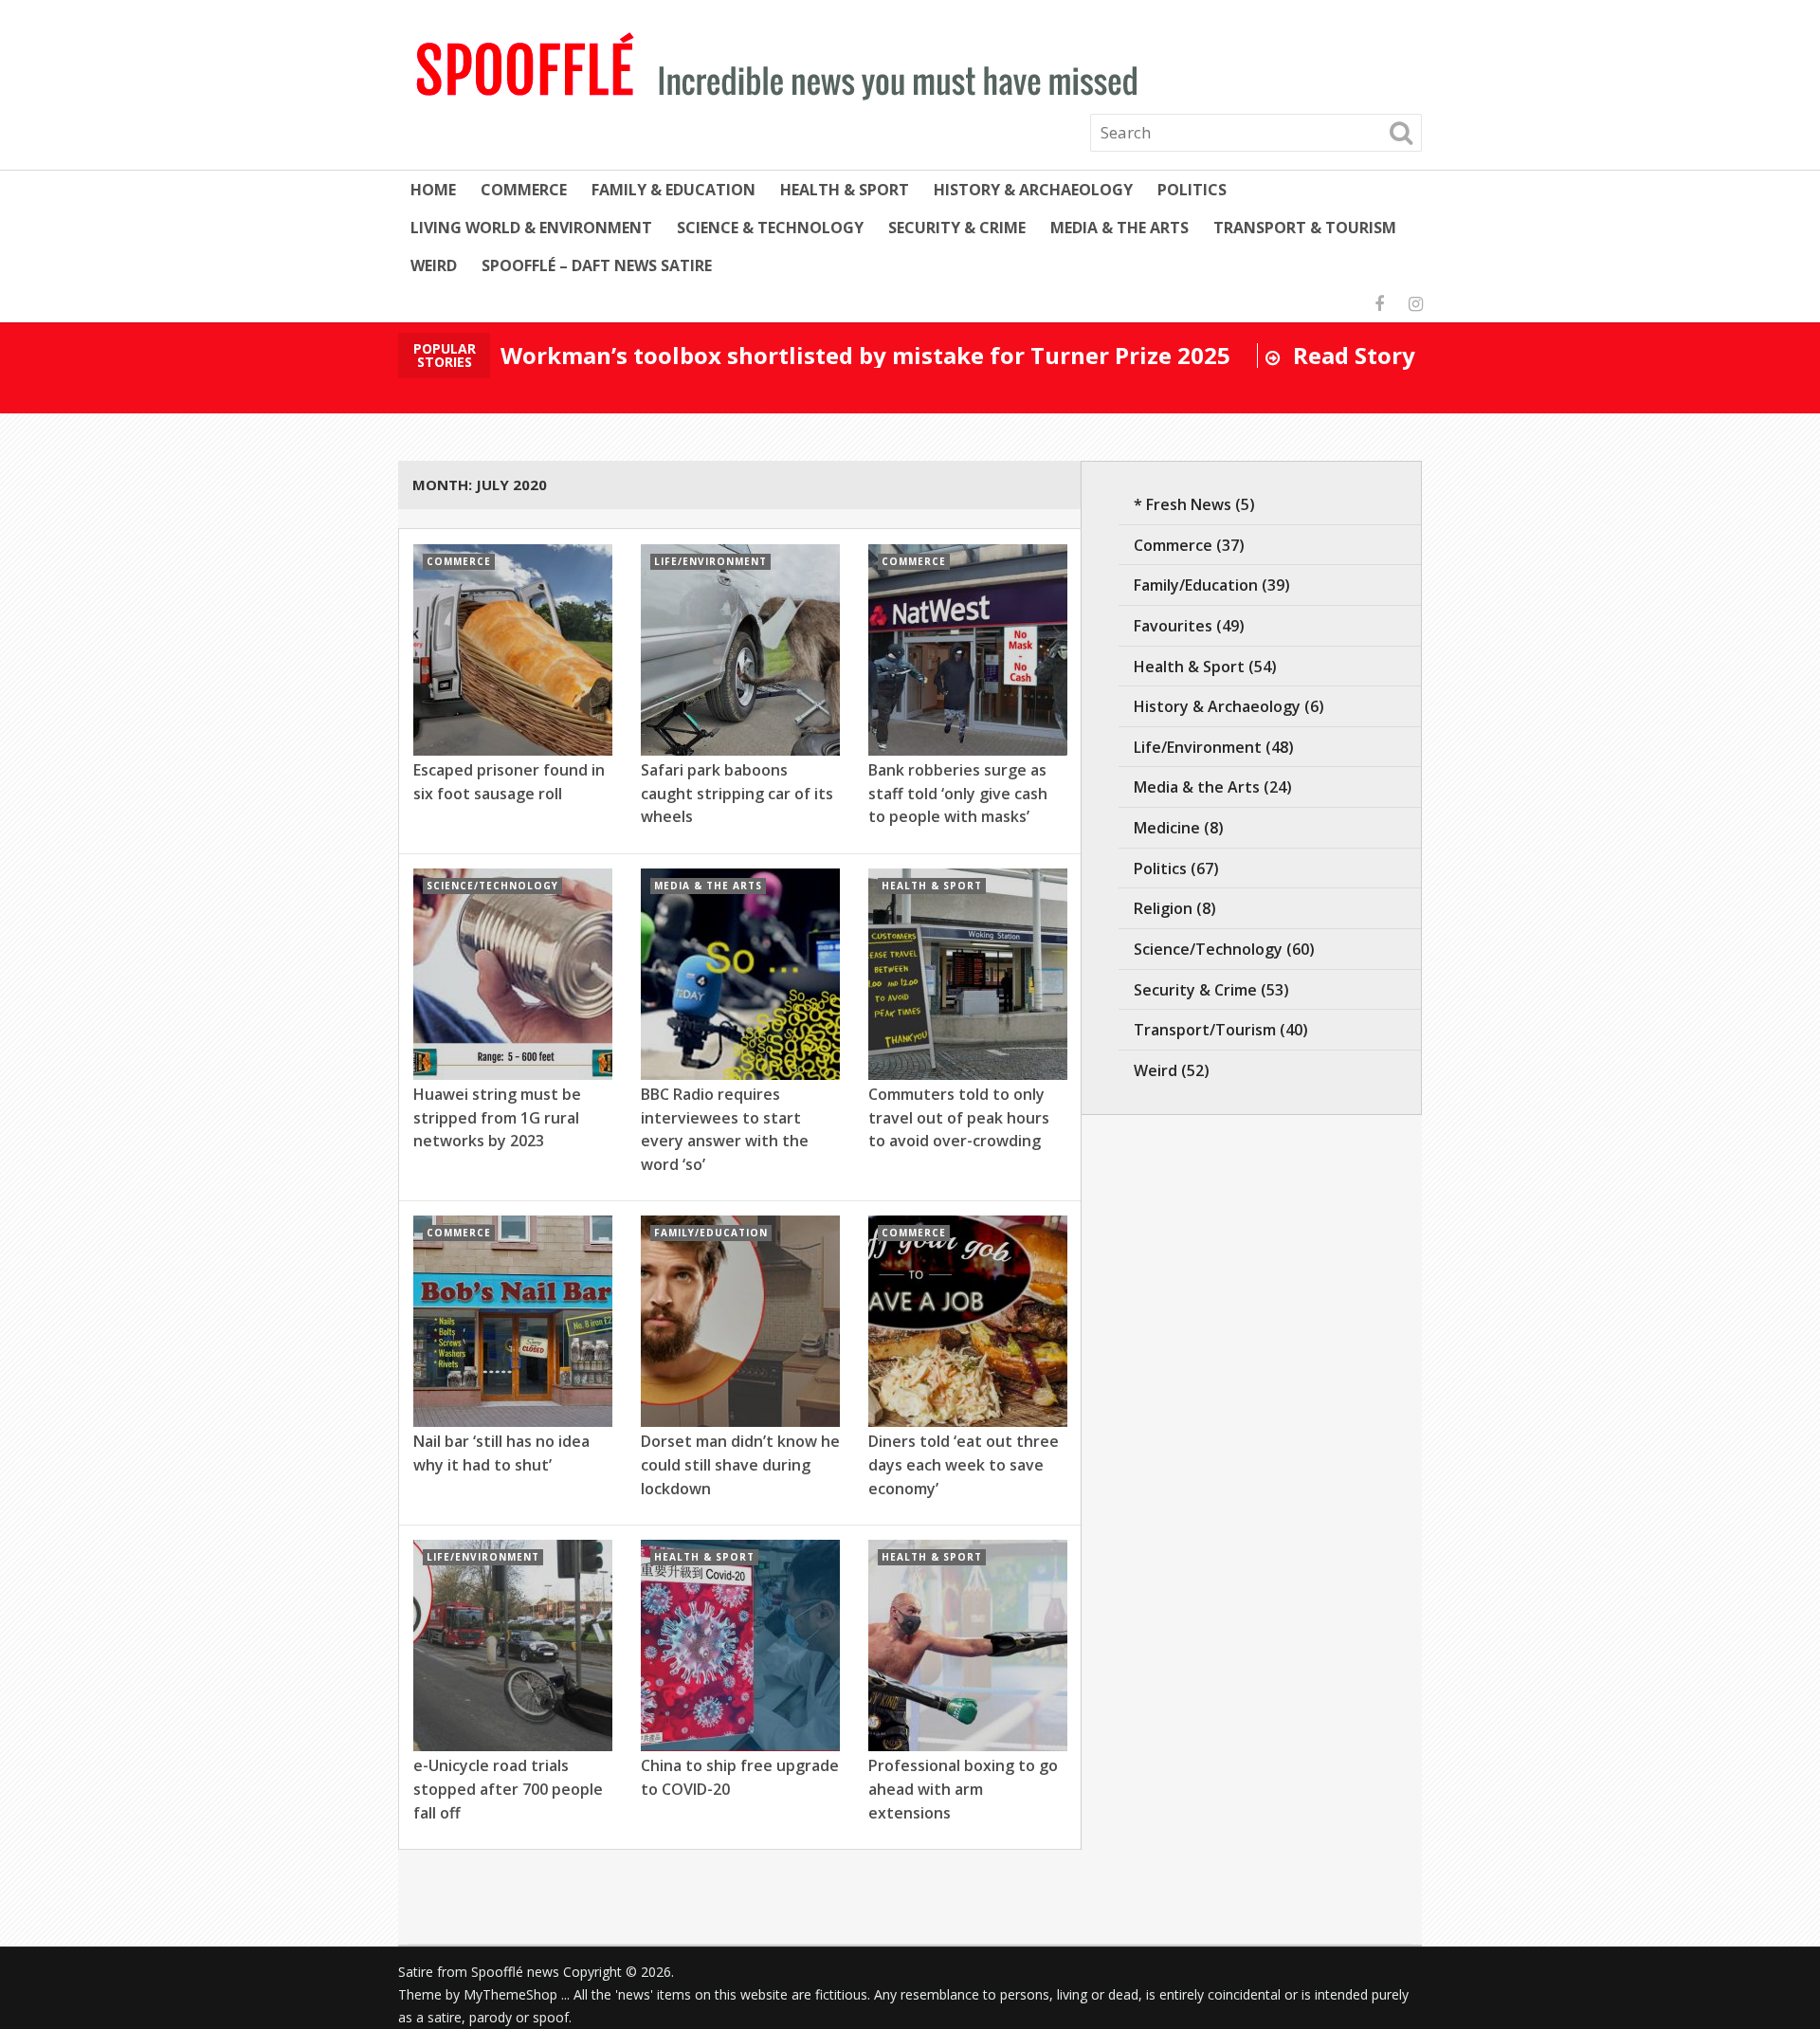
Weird (434, 265)
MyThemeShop (510, 1994)
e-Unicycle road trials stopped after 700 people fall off (508, 1789)
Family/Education (1196, 585)
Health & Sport (845, 190)
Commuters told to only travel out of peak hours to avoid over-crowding (959, 1117)
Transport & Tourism (1305, 228)
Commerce (524, 190)
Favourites (1173, 626)
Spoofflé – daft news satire (597, 265)
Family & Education (673, 190)
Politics (1192, 190)
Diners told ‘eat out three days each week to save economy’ (964, 1464)
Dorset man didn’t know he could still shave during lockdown (740, 1464)
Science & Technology (770, 228)
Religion (1163, 908)
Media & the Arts (1119, 228)
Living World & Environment (531, 228)
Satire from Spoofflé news (479, 1972)
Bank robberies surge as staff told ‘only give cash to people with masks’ (958, 793)
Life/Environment (1198, 747)
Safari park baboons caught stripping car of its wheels (737, 793)
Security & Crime (957, 228)
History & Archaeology (1033, 190)
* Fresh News (1183, 504)
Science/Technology (1208, 949)
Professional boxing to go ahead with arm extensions (963, 1789)
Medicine (1167, 828)
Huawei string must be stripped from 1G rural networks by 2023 (497, 1117)
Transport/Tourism (1205, 1030)
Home (433, 190)
